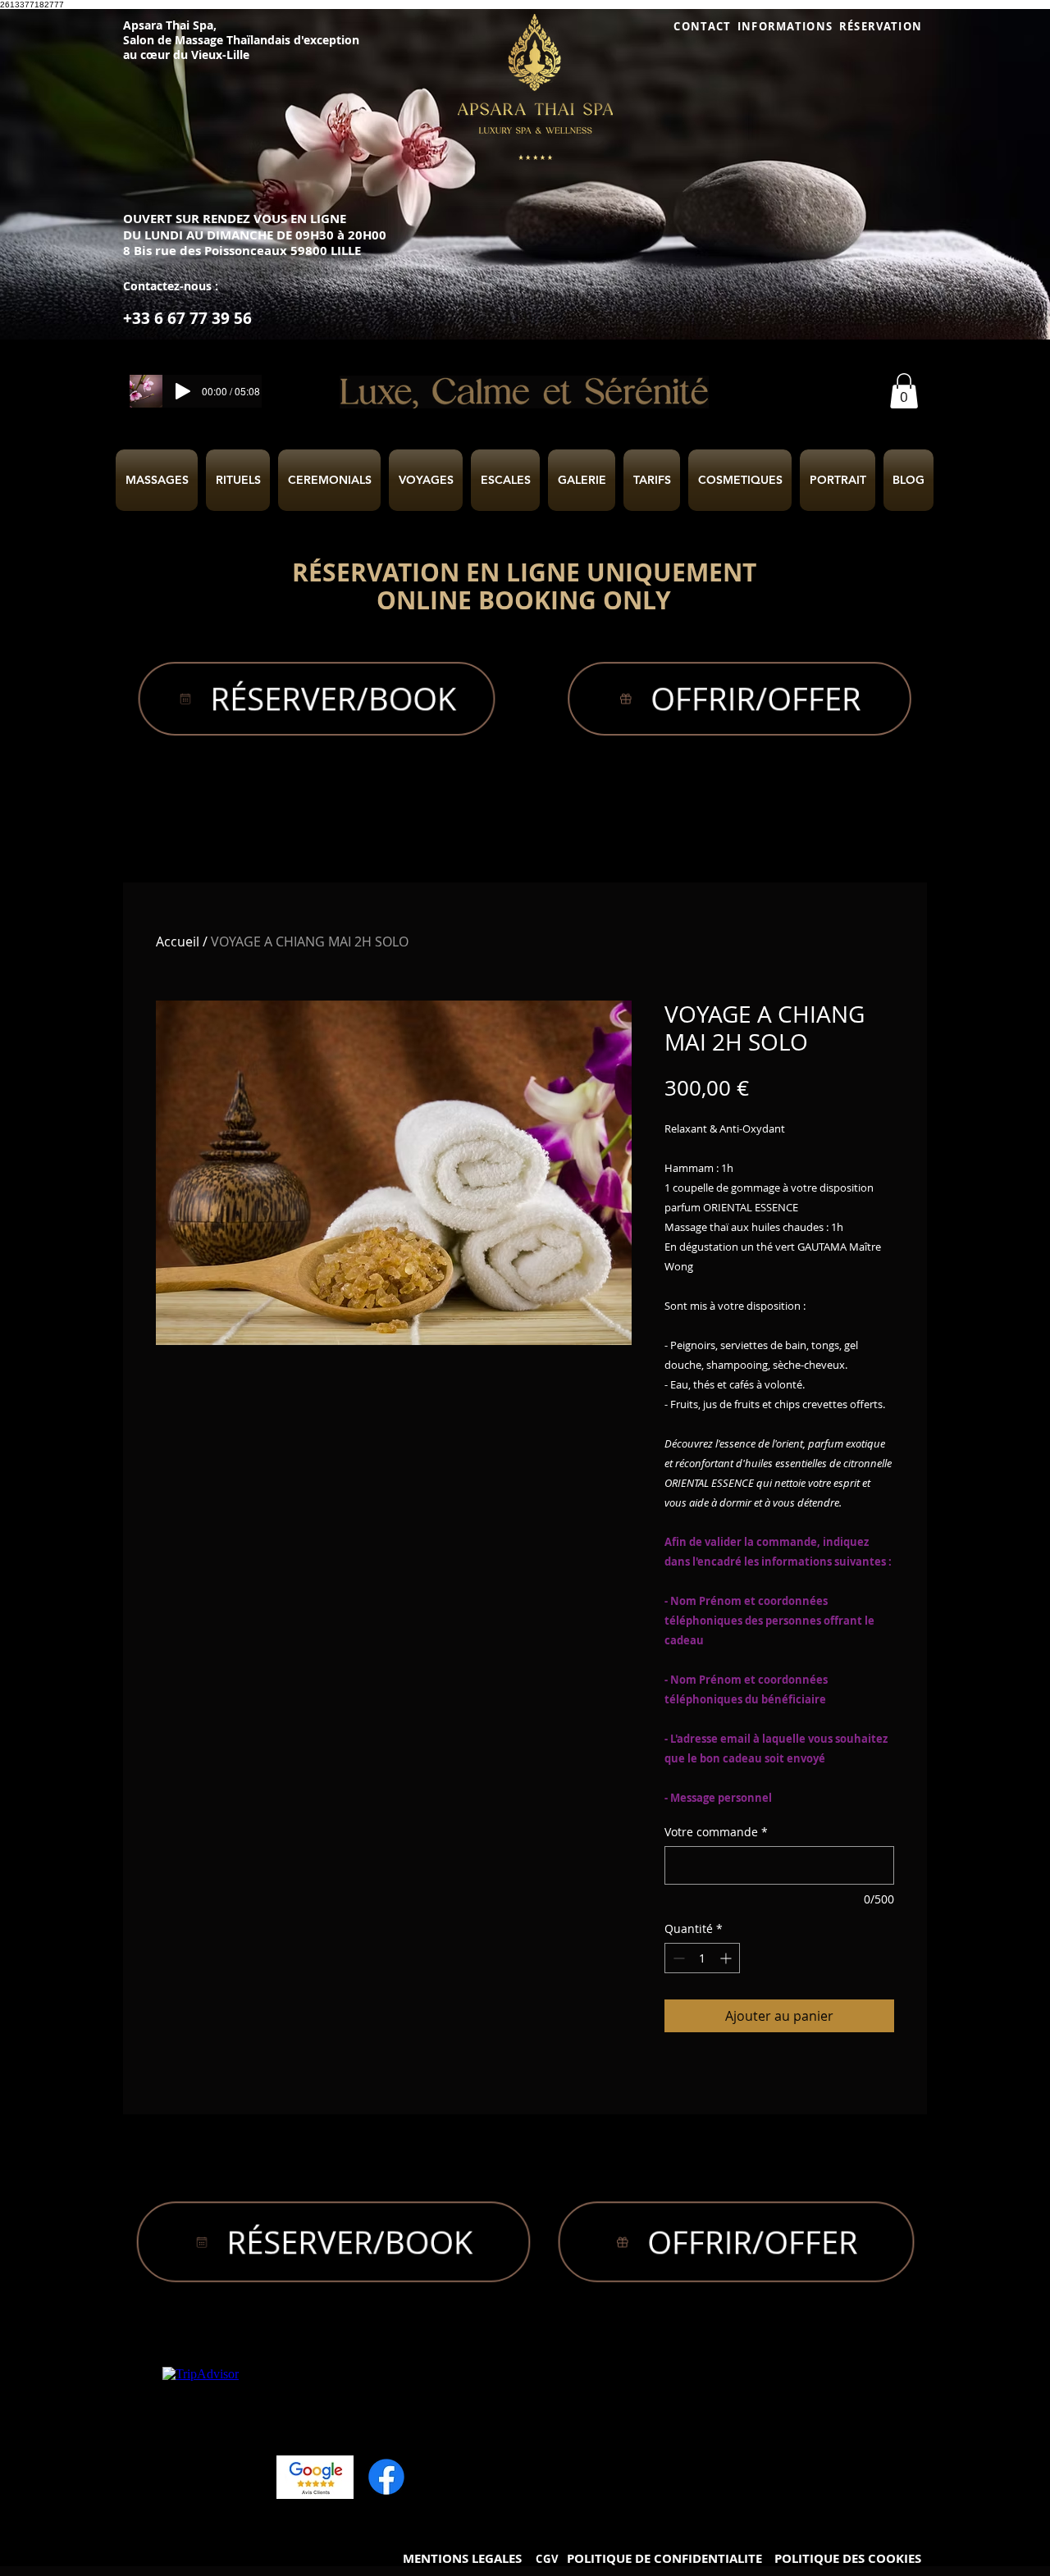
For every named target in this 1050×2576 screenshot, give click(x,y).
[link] (904, 391)
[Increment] (727, 1958)
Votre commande (716, 1832)
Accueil (178, 941)
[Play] (183, 391)
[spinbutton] (702, 1958)
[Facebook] (386, 2477)
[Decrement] (677, 1958)
